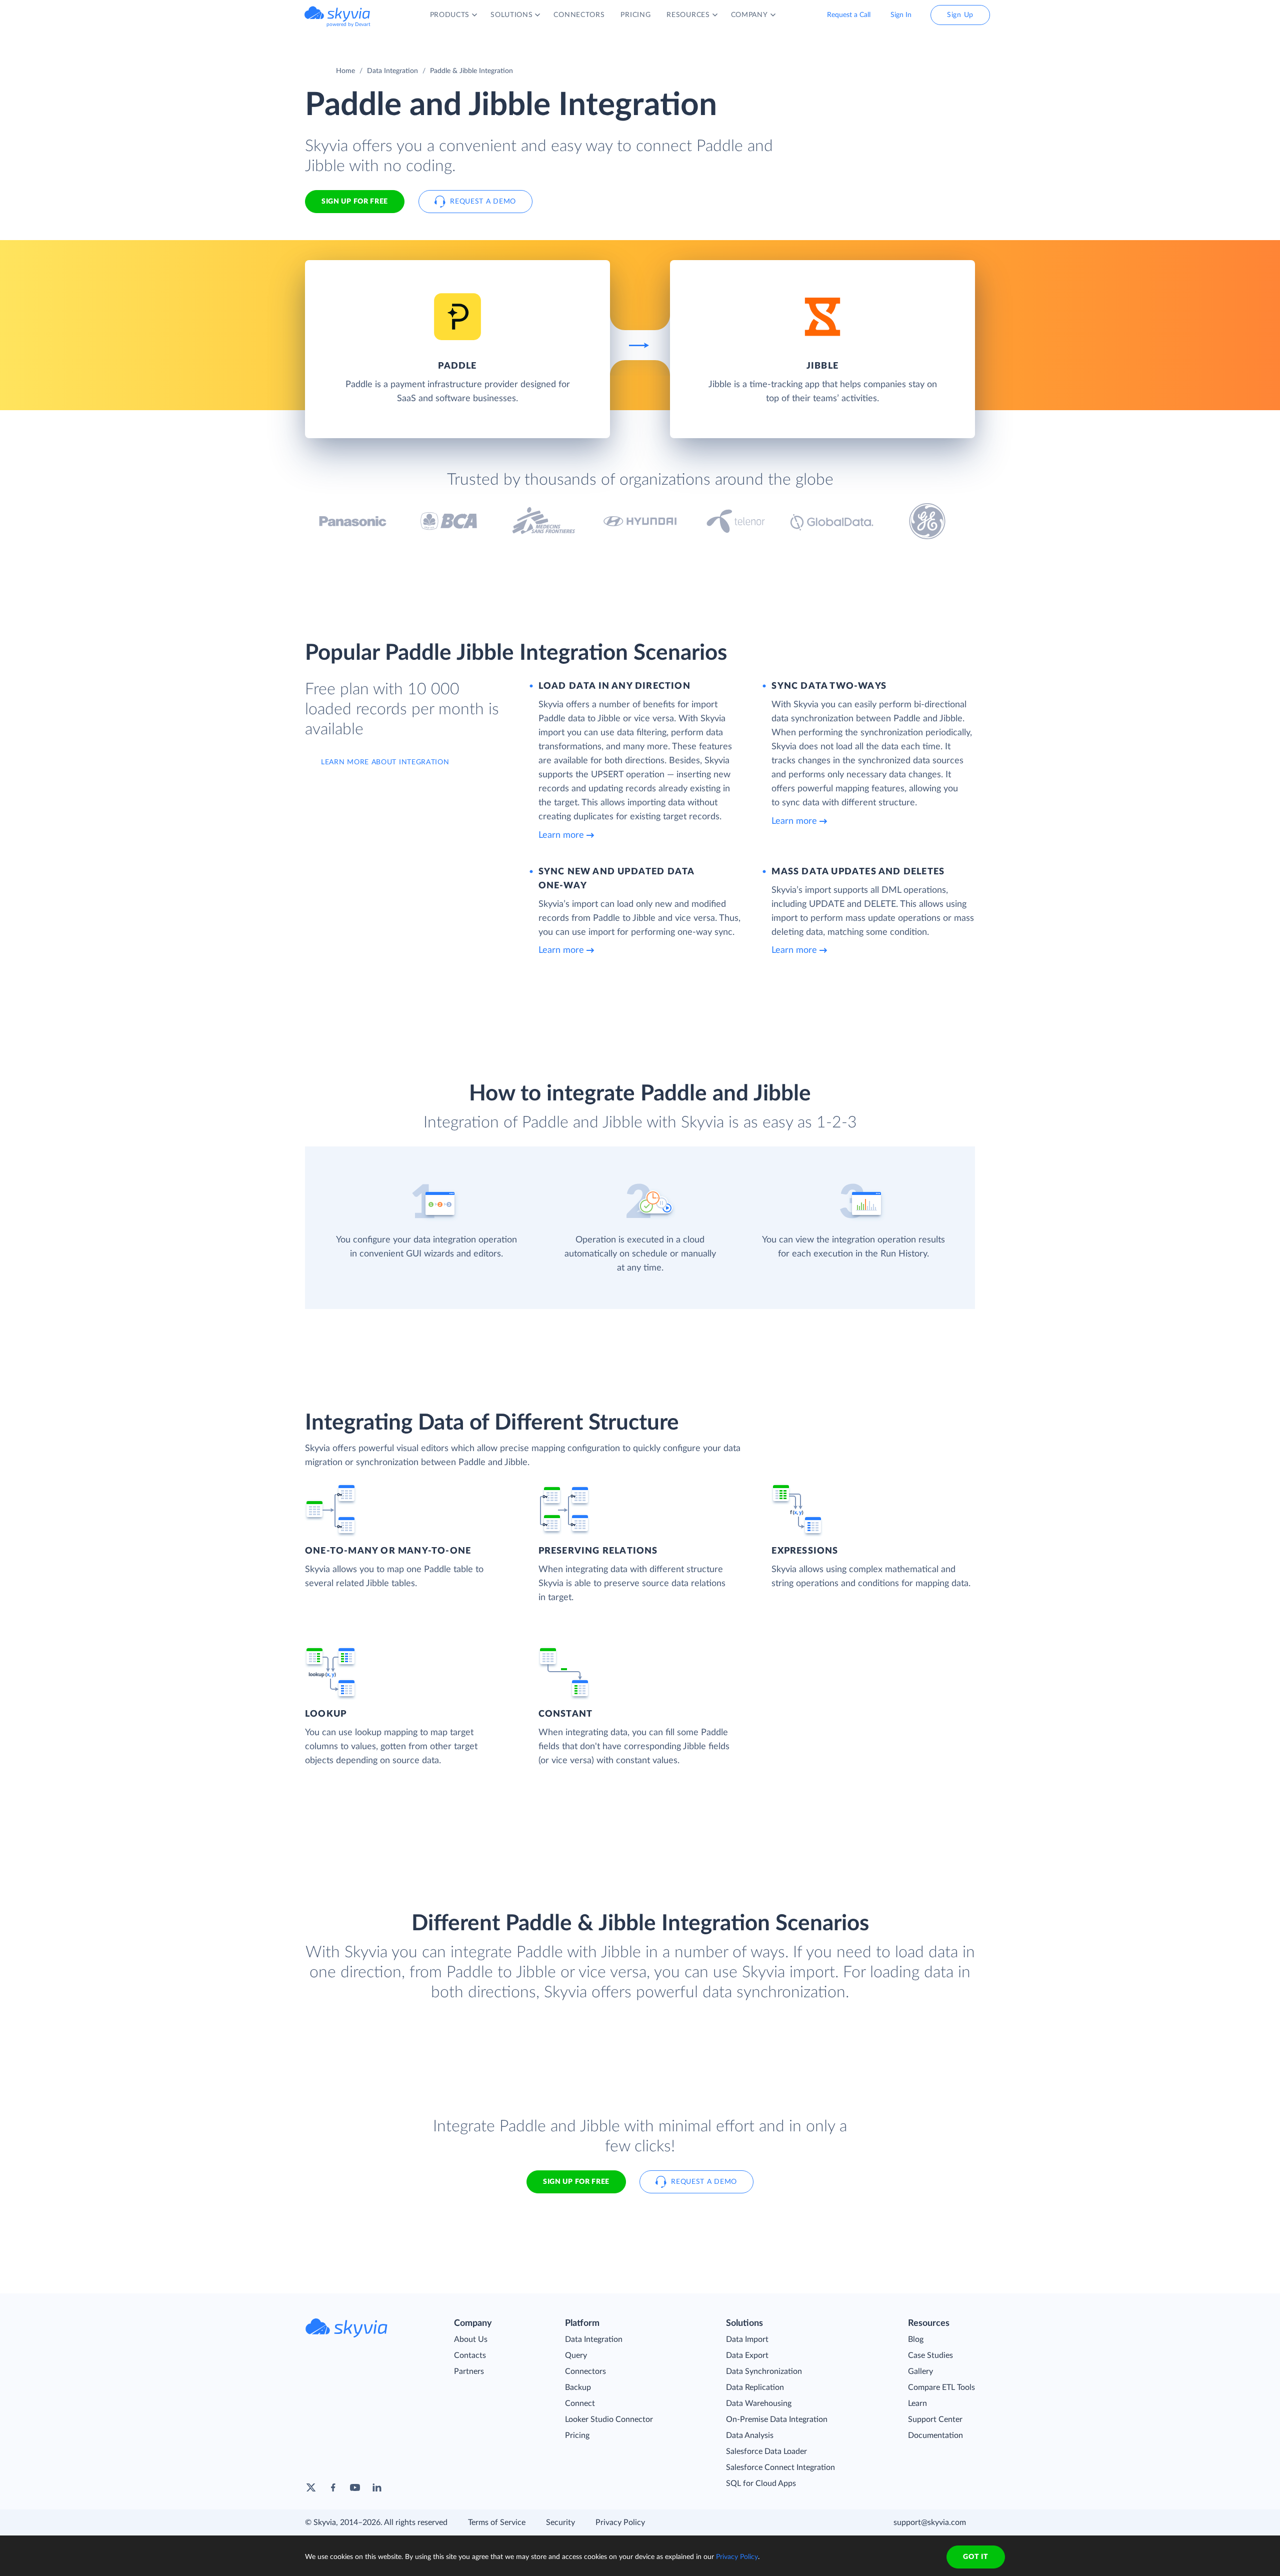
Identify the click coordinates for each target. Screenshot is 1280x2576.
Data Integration (392, 71)
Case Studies (930, 2355)
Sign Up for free (355, 202)
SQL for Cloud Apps (761, 2483)
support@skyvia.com (930, 2522)
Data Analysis (750, 2435)
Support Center (935, 2419)
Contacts (470, 2355)
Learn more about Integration (385, 762)
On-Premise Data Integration (777, 2419)
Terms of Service (497, 2522)
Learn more (561, 835)
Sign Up (960, 15)
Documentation (935, 2435)
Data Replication (755, 2387)
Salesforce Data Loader (766, 2451)
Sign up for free (576, 2182)
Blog (916, 2339)
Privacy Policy (620, 2522)
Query (576, 2355)
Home (345, 71)
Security (560, 2522)
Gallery (920, 2371)
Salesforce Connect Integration (780, 2467)
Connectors (585, 2371)
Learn (917, 2403)
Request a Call (849, 15)
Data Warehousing (759, 2403)
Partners (469, 2371)
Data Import (747, 2339)
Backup (578, 2387)
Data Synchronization (764, 2371)
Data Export (747, 2355)
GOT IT (975, 2557)
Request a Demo (483, 202)
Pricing (577, 2435)
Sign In (901, 15)
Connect (580, 2403)
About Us (471, 2339)
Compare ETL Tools (941, 2387)
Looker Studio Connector (609, 2419)
